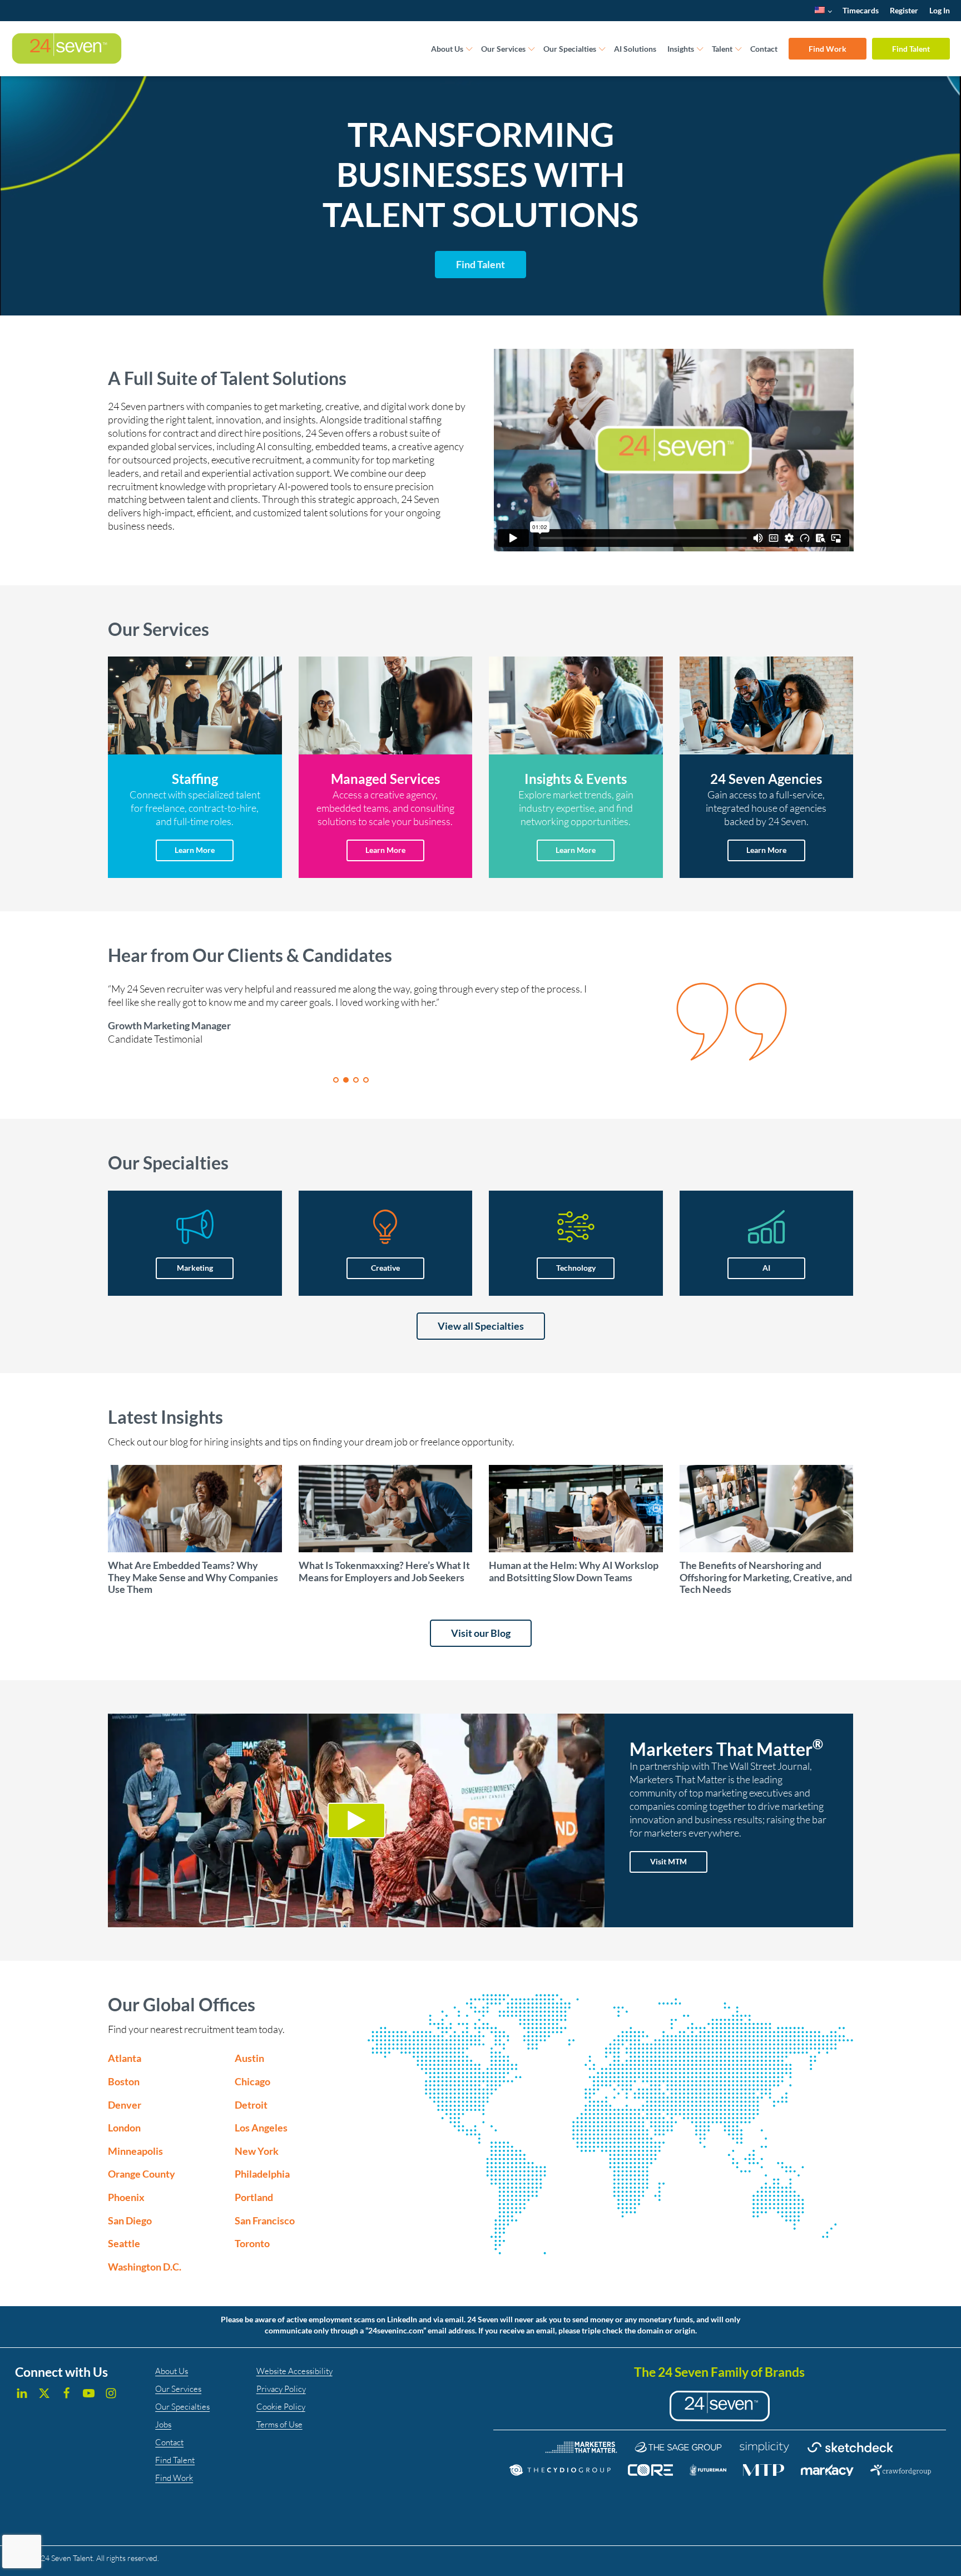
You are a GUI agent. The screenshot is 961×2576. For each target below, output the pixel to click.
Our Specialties (570, 49)
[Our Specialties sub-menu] (602, 49)
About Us (447, 49)
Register (904, 10)
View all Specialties (481, 1326)
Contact (764, 49)
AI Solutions (635, 49)
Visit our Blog (481, 1633)
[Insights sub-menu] (700, 49)
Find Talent (911, 49)
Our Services (503, 49)
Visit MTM (668, 1861)
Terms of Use (279, 2424)
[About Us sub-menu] (469, 49)
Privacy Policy (281, 2389)
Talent (722, 49)
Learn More (195, 850)
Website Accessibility (294, 2371)
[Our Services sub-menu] (532, 49)
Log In (940, 10)
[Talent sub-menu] (739, 49)
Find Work (828, 49)
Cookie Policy (281, 2407)
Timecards (861, 10)
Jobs (163, 2424)
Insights (681, 49)
